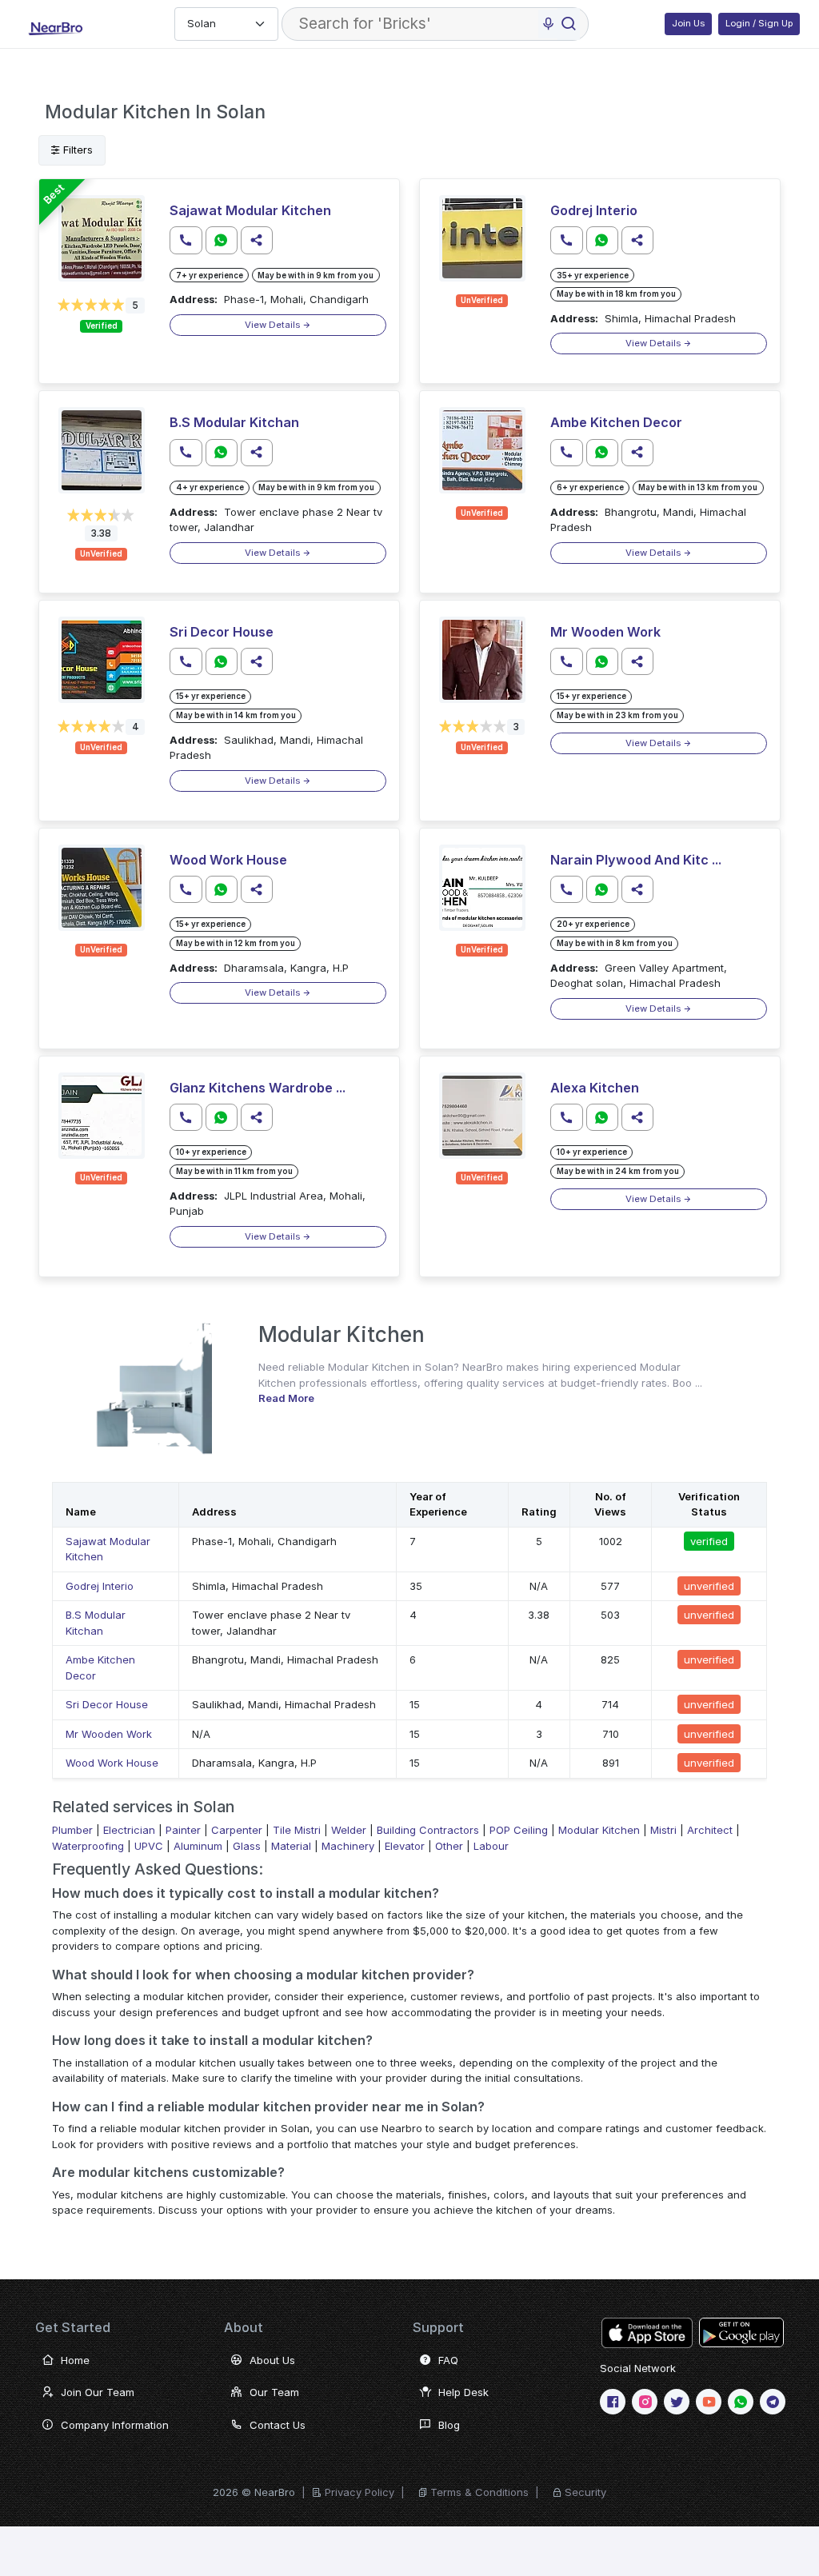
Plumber (72, 1830)
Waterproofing (88, 1846)
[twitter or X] (677, 2402)
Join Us (688, 23)
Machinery (348, 1846)
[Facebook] (613, 2402)
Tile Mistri (297, 1830)
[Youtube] (709, 2402)
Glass (247, 1846)
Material (291, 1846)
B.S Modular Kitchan (234, 422)
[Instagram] (645, 2402)
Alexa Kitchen (595, 1088)
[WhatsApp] (741, 2402)
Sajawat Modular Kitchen (250, 210)
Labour (491, 1846)
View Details (274, 325)
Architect (710, 1830)
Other (449, 1846)
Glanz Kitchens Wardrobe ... (258, 1088)
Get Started (73, 2327)
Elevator (405, 1846)
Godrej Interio (594, 210)
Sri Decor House (222, 632)
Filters (76, 150)
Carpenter (237, 1830)
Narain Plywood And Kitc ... (636, 860)
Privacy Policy (360, 2492)
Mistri (663, 1830)
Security (585, 2492)
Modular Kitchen (599, 1830)
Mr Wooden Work (605, 632)
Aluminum (198, 1846)
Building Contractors (428, 1830)
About (244, 2327)
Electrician (129, 1830)
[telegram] (773, 2402)
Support (438, 2327)
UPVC (149, 1846)
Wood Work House (228, 860)
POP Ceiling (519, 1830)
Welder (349, 1830)
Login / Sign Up (759, 23)
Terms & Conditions (479, 2492)
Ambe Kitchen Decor (616, 422)
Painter (183, 1830)
